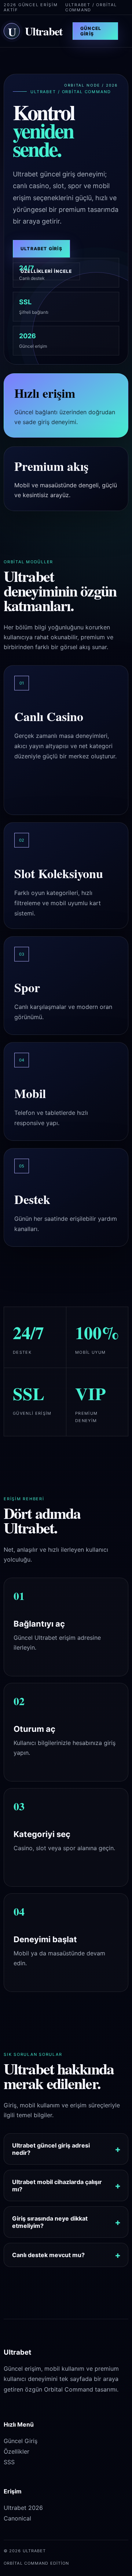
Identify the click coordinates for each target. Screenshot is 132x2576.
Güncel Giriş (91, 31)
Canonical (17, 2518)
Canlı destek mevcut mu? (48, 2255)
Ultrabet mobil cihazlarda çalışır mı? (57, 2186)
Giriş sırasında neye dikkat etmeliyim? (50, 2222)
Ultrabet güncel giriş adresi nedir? (51, 2149)
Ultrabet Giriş (41, 249)
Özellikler (16, 2451)
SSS (9, 2462)
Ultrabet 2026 (23, 2508)
